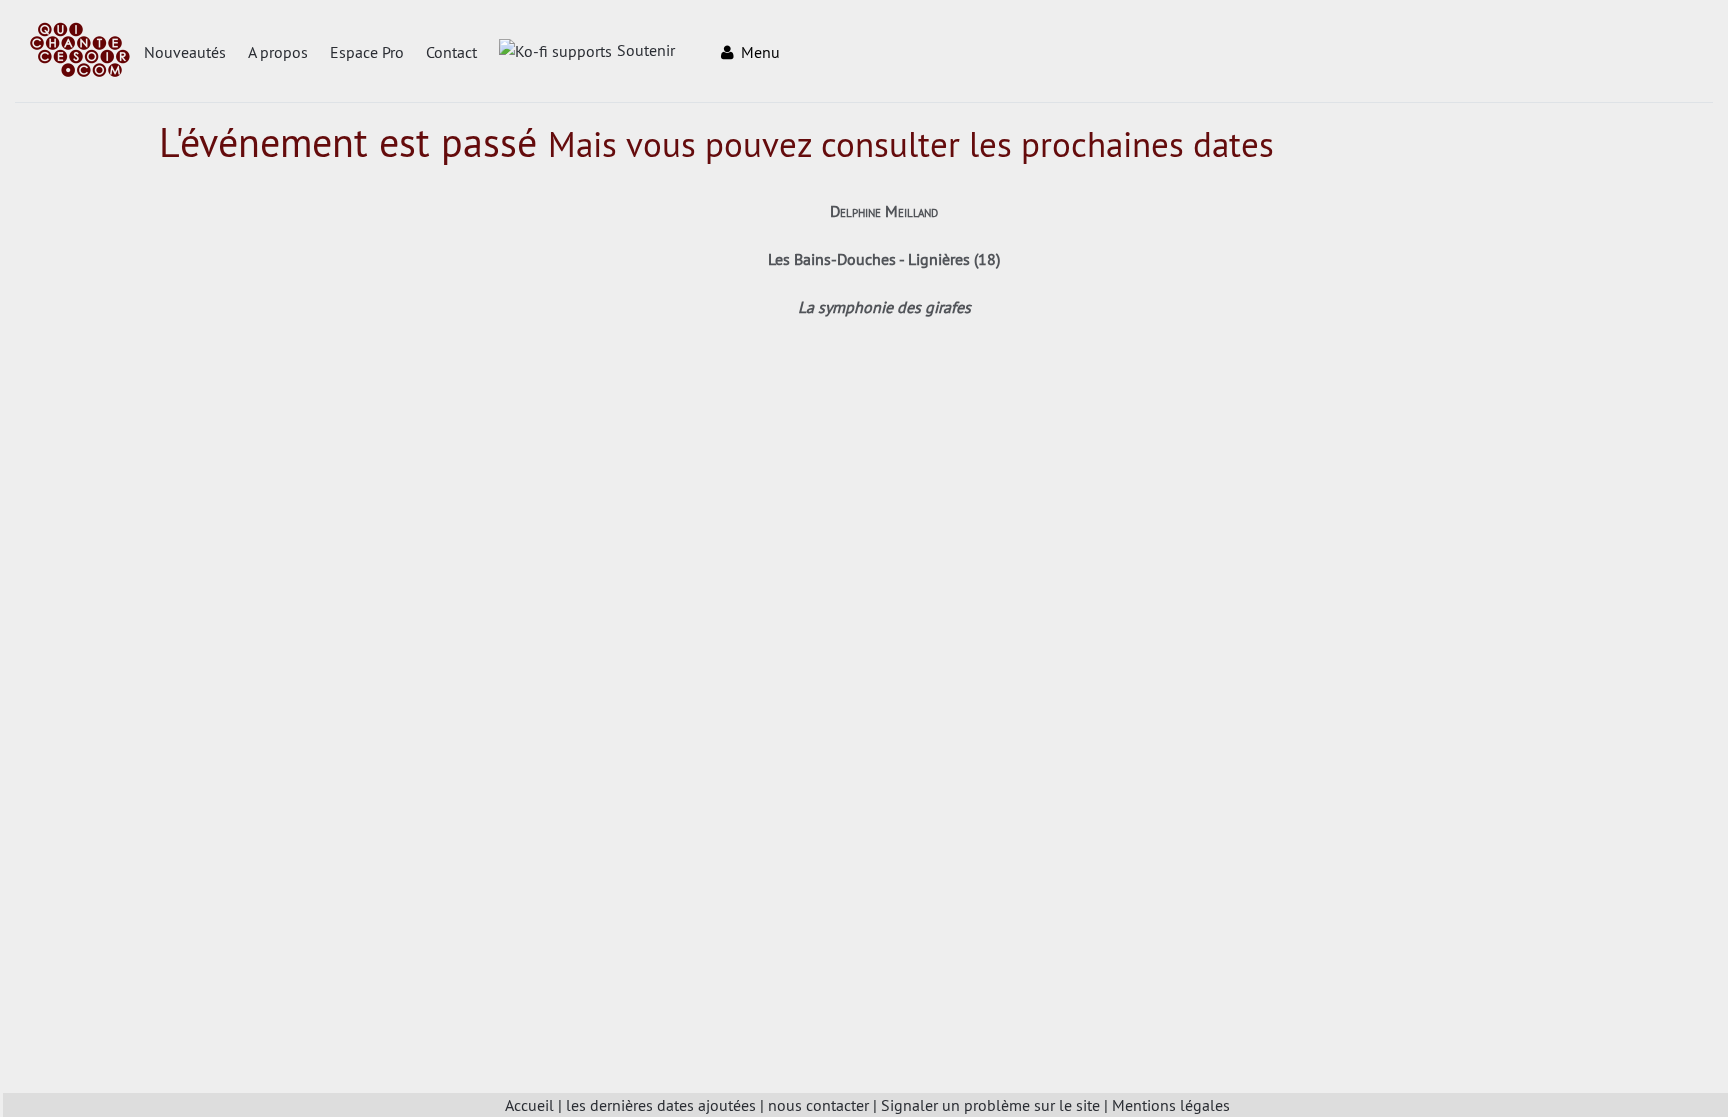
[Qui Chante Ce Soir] (80, 52)
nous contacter (818, 1105)
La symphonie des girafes (884, 307)
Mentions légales (1171, 1105)
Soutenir (646, 50)
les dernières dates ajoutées (661, 1105)
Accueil (529, 1105)
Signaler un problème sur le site (990, 1105)
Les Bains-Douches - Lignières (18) (884, 259)
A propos (278, 52)
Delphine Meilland (884, 211)
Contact (451, 52)
